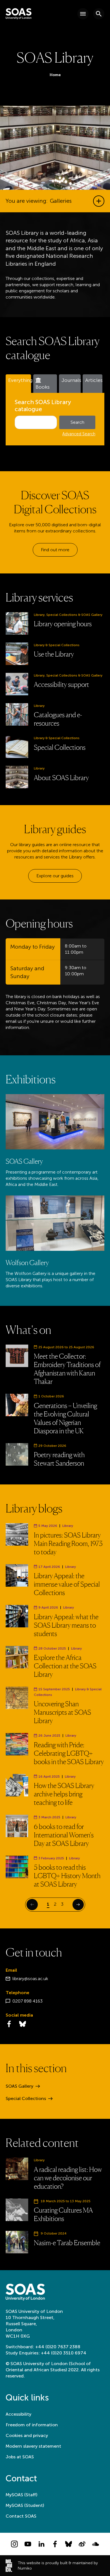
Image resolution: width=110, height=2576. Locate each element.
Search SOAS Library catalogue (43, 406)
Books (43, 387)
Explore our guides (55, 876)
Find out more (55, 550)
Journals (71, 380)
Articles (94, 380)
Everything (20, 380)
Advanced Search (79, 434)
